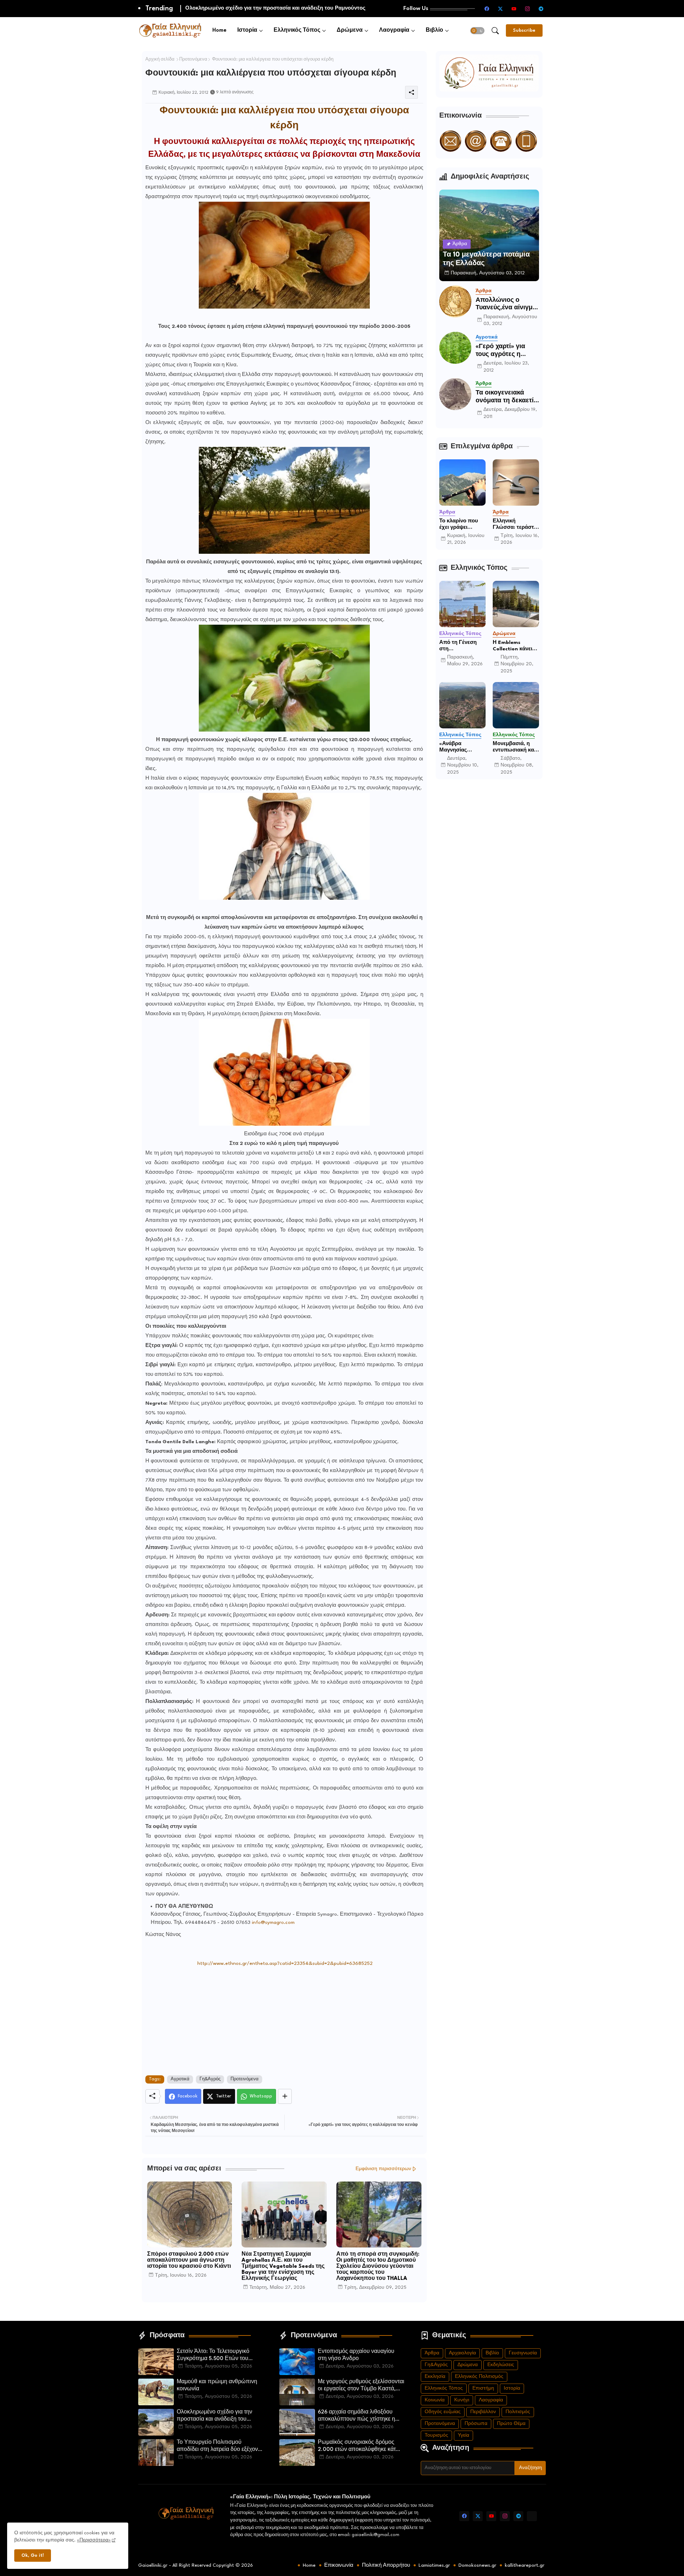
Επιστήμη (483, 2388)
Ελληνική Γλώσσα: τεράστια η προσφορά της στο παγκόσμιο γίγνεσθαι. (516, 525)
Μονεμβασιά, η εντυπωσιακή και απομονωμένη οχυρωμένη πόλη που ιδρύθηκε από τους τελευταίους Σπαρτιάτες (516, 747)
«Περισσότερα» (94, 2540)
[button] (477, 31)
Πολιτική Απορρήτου (386, 2565)
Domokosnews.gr (477, 2565)
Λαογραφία (394, 30)
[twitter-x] (501, 9)
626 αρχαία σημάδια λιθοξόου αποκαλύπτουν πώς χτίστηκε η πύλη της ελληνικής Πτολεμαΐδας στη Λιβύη (359, 2416)
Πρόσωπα (476, 2424)
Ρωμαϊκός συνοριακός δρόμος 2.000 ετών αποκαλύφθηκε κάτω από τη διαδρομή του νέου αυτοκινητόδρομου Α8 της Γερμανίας (359, 2447)
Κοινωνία (435, 2400)
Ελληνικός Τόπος (297, 30)
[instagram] (528, 9)
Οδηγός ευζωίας (443, 2412)
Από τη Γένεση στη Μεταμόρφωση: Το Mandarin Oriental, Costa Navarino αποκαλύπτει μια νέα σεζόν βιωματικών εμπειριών (460, 646)
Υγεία (463, 2435)
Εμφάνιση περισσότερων (383, 2169)
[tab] (219, 30)
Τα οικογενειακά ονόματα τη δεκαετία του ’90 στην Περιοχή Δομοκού (507, 397)
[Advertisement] (284, 2018)
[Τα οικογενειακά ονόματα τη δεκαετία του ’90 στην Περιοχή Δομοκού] (455, 394)
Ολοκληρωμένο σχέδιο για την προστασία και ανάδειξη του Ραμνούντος (214, 2416)
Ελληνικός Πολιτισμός (479, 2377)
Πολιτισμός (518, 2412)
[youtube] (514, 9)
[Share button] (285, 2096)
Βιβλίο (434, 30)
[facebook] (487, 9)
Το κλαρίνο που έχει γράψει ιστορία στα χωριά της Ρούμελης (462, 525)
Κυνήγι (462, 2400)
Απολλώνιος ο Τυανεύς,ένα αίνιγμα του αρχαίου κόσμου (506, 304)
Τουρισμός (436, 2435)
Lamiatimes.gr (434, 2565)
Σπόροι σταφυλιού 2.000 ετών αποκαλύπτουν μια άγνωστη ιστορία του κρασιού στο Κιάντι (189, 2260)
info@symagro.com (273, 1922)
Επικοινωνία (339, 2565)
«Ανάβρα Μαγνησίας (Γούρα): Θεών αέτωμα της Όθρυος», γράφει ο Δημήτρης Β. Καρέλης (460, 747)
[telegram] (541, 9)
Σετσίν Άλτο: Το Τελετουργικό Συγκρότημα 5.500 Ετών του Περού (213, 2356)
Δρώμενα (350, 30)
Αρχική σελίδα (160, 60)
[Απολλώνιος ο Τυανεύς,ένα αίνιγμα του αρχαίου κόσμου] (455, 301)
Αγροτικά (180, 2079)
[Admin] (532, 2516)
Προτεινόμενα (193, 60)
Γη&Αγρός (210, 2079)
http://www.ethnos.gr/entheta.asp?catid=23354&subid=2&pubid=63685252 (285, 1963)
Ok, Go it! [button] (33, 2556)
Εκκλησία (435, 2377)
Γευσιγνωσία (523, 2353)
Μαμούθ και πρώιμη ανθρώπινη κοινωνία (217, 2386)
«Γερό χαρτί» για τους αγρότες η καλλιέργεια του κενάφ (500, 351)
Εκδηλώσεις (501, 2365)
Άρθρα (432, 2353)
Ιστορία (247, 30)
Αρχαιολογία (462, 2353)
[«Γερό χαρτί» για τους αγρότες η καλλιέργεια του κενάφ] (455, 348)
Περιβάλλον (483, 2412)
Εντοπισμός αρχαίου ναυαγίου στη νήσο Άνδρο (356, 2355)
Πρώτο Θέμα (511, 2424)
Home (219, 30)
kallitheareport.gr (525, 2565)
